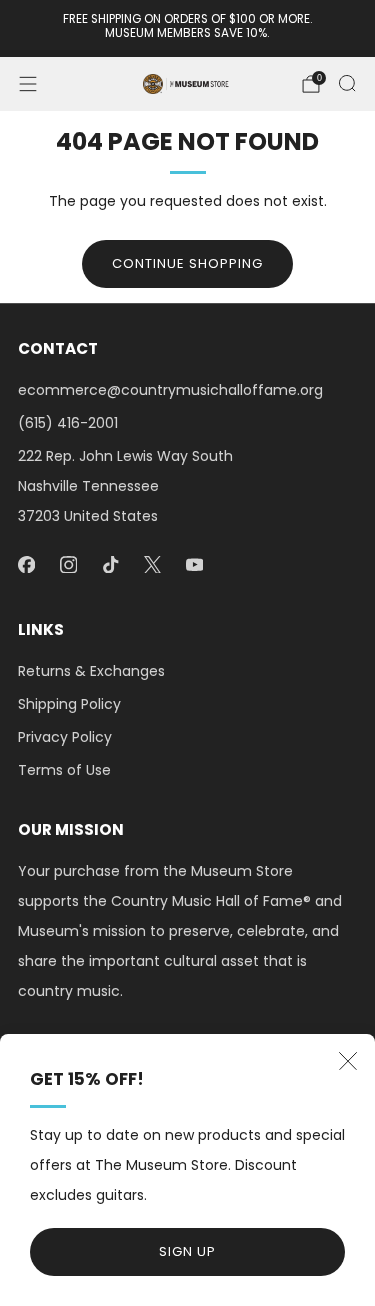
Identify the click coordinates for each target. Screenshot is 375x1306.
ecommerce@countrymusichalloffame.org (170, 390)
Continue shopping (187, 263)
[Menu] (28, 84)
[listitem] (188, 28)
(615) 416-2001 (68, 423)
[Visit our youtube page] (194, 564)
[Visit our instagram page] (68, 564)
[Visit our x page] (152, 564)
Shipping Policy (69, 704)
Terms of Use (64, 770)
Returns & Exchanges (91, 671)
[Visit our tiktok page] (110, 564)
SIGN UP (187, 1251)
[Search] (347, 83)
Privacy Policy (65, 737)
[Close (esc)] (348, 1061)
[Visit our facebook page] (26, 564)
